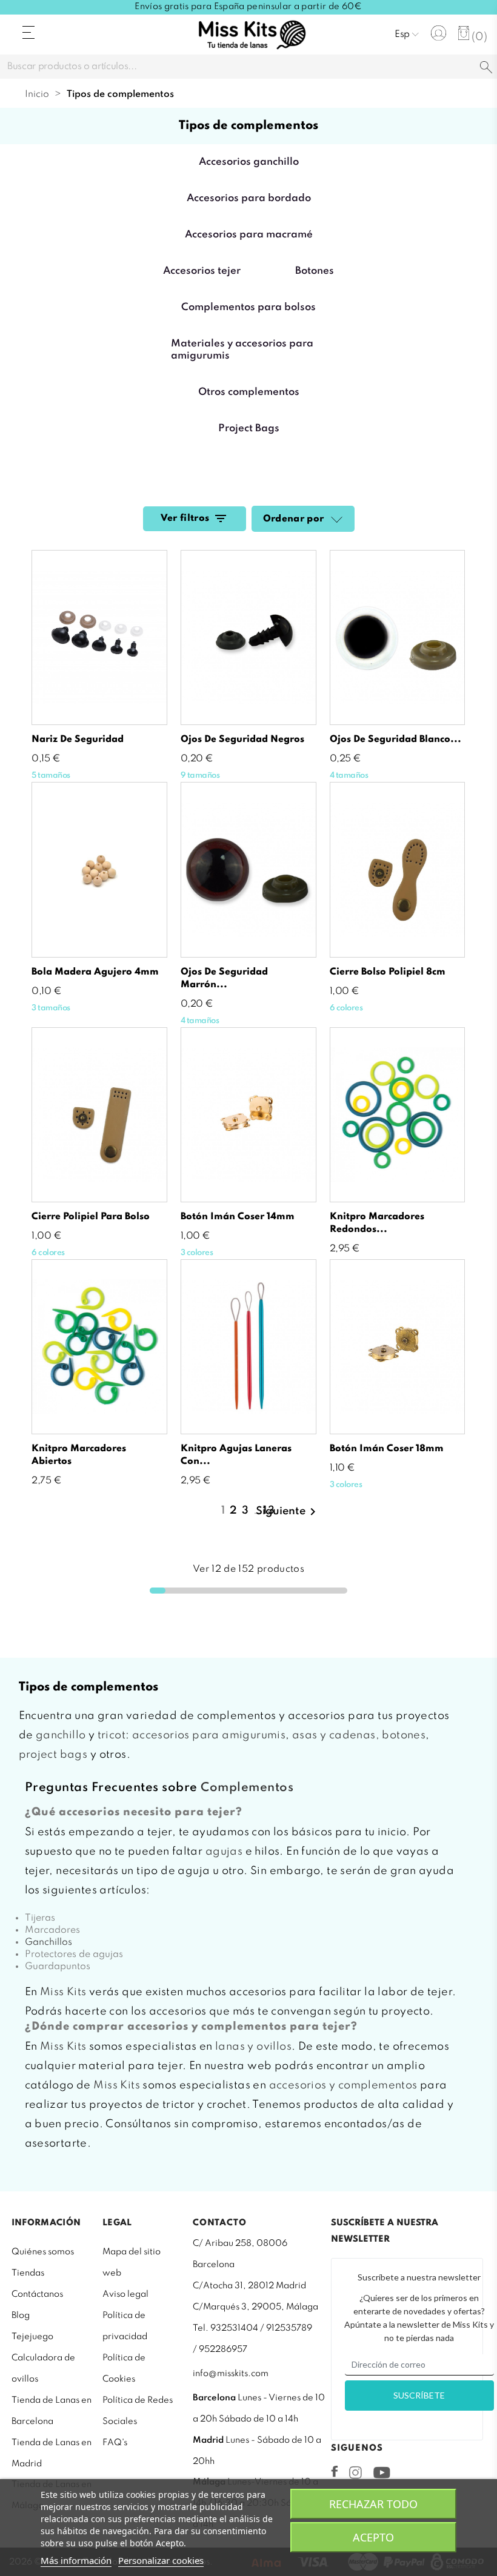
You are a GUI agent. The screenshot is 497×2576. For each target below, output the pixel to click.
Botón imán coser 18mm (387, 1449)
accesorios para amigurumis (209, 1735)
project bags (53, 1755)
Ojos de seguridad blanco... (395, 740)
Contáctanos (37, 2294)
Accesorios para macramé (249, 235)
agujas (224, 1852)
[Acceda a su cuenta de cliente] (439, 33)
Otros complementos (249, 392)
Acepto (373, 2537)
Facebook (335, 2471)
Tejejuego (32, 2337)
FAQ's (115, 2443)
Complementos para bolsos (248, 307)
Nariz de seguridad (78, 740)
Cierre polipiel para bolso (91, 1217)
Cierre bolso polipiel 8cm (388, 972)
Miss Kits (63, 1992)
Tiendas (28, 2273)
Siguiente (288, 1512)
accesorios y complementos (343, 2085)
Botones (315, 271)
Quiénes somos (43, 2252)
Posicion (335, 520)
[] (486, 68)
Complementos (247, 1788)
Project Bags (249, 429)
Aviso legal (125, 2294)
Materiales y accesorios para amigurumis (242, 350)
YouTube (382, 2472)
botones (404, 1735)
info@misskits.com (231, 2374)
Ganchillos (48, 1942)
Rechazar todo (373, 2504)
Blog (21, 2316)
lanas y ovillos (253, 2047)
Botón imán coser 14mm (238, 1217)
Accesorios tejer (202, 271)
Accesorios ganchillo (249, 162)
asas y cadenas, (336, 1735)
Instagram (355, 2472)
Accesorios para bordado (249, 198)
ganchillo (61, 1735)
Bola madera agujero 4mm (95, 972)
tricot (112, 1735)
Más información (76, 2560)
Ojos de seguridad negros (242, 740)
